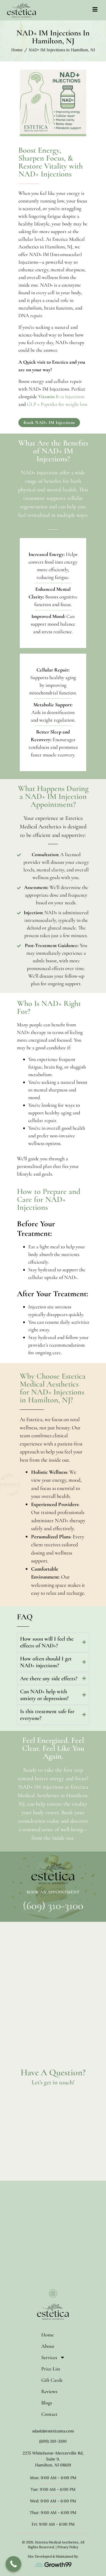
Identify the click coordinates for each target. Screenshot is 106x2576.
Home (47, 2335)
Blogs (47, 2403)
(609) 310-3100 (53, 1906)
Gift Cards (52, 2380)
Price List (51, 2369)
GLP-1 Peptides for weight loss (57, 404)
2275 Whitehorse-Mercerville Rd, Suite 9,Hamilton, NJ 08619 (53, 2459)
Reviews (49, 2391)
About (48, 2346)
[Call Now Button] (13, 2564)
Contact (49, 2414)
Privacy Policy (68, 2547)
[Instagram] (53, 2294)
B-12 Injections (61, 396)
